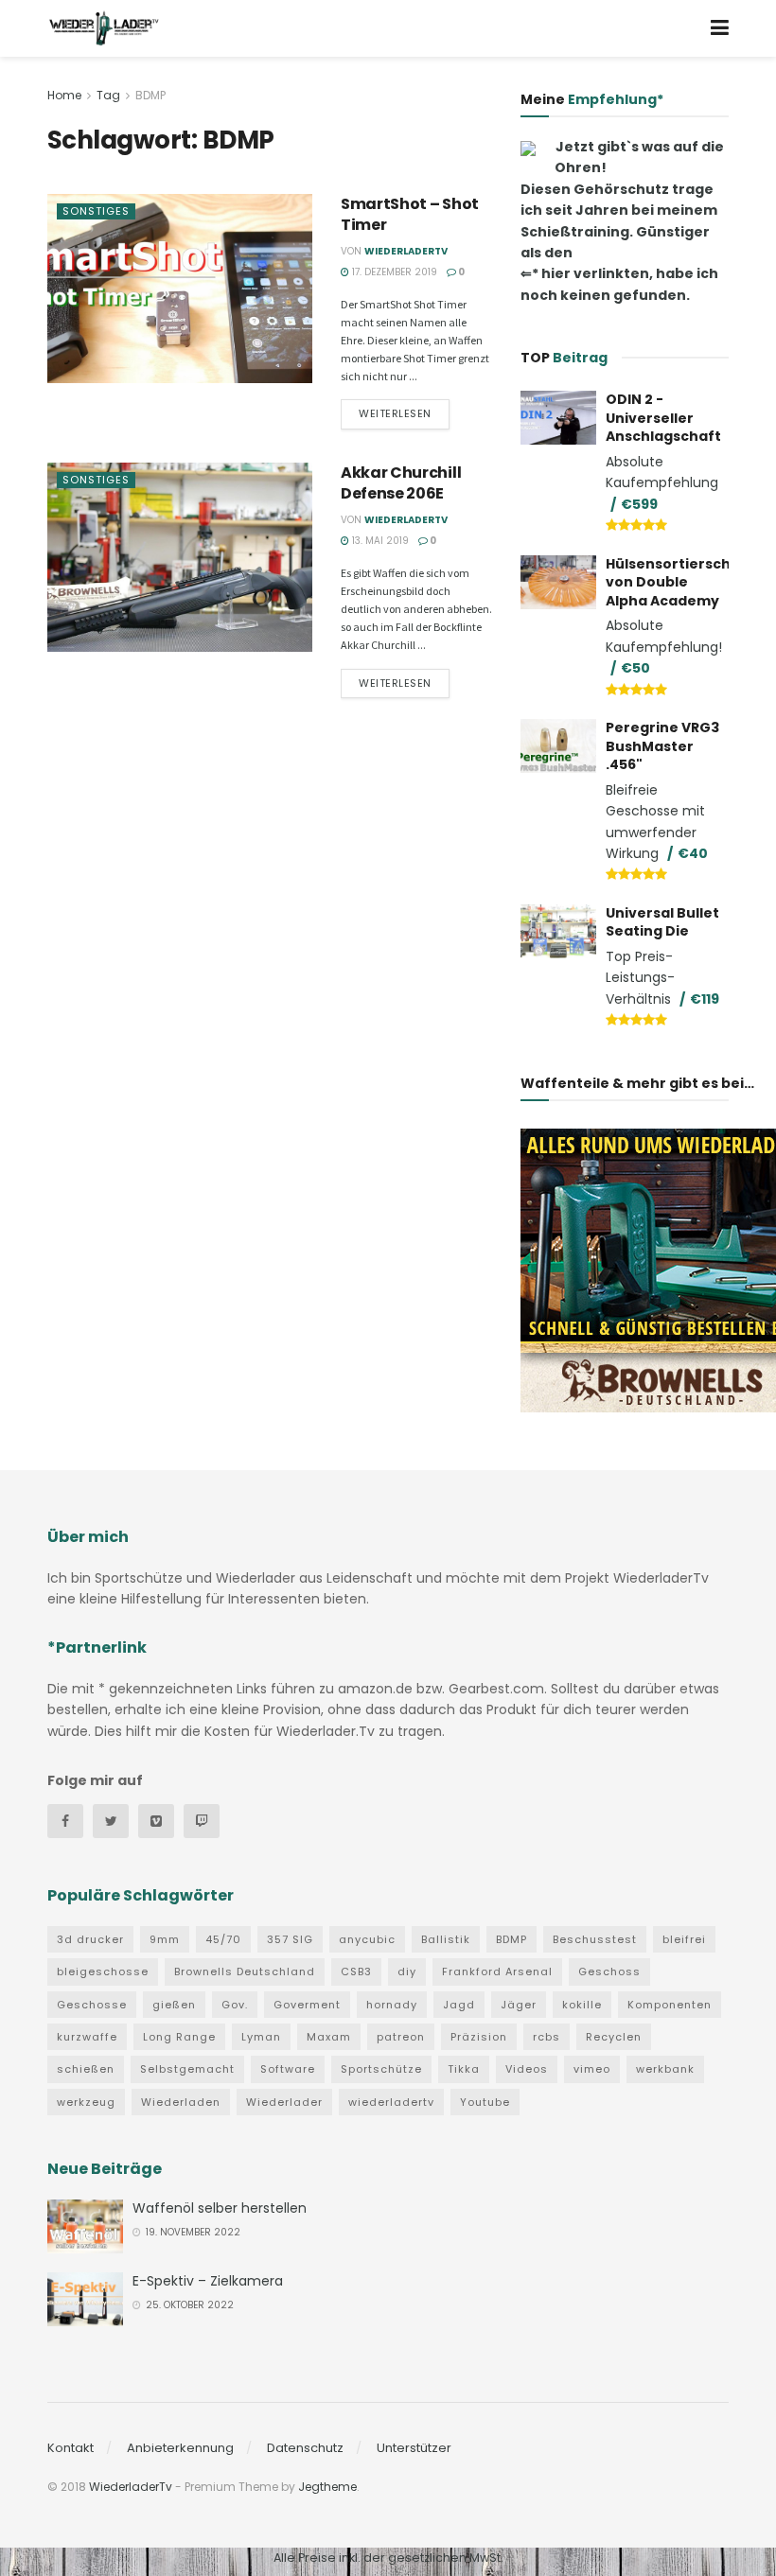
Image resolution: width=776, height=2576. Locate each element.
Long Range (179, 2037)
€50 (635, 668)
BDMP (150, 95)
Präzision (479, 2037)
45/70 (223, 1939)
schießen (86, 2069)
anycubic (367, 1939)
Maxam (329, 2037)
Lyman (261, 2037)
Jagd (459, 2005)
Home (64, 95)
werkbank (665, 2069)
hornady (392, 2005)
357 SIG (290, 1939)
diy (407, 1971)
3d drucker (90, 1939)
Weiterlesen (395, 413)
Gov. (235, 2005)
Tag (108, 95)
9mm (165, 1939)
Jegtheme (327, 2487)
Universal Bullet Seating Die (662, 922)
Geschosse (92, 2005)
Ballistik (446, 1939)
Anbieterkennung (180, 2448)
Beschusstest (595, 1939)
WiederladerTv (406, 251)
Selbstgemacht (187, 2069)
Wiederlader (284, 2102)
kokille (582, 2005)
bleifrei (684, 1939)
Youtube (485, 2102)
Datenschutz (305, 2448)
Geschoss (609, 1971)
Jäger (519, 2005)
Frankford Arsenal (497, 1971)
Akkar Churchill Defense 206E (401, 483)
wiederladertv (391, 2102)
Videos (527, 2069)
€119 (705, 999)
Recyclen (614, 2037)
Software (288, 2069)
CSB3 (356, 1971)
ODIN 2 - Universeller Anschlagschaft (663, 418)
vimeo (592, 2069)
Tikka (464, 2069)
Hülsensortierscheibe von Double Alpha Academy (684, 582)
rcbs (547, 2037)
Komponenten (670, 2005)
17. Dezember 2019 (393, 272)
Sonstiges (96, 211)
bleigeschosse (103, 1971)
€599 (639, 504)
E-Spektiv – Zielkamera (208, 2281)
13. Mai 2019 (379, 541)
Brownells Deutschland (245, 1971)
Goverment (307, 2005)
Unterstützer (414, 2448)
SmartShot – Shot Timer (410, 214)
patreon (401, 2037)
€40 (693, 853)
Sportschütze (381, 2069)
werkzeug (86, 2102)
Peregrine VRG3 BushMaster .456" (662, 746)
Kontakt (71, 2448)
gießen (174, 2005)
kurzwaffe (87, 2037)
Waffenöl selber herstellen (220, 2208)
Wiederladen (181, 2102)
